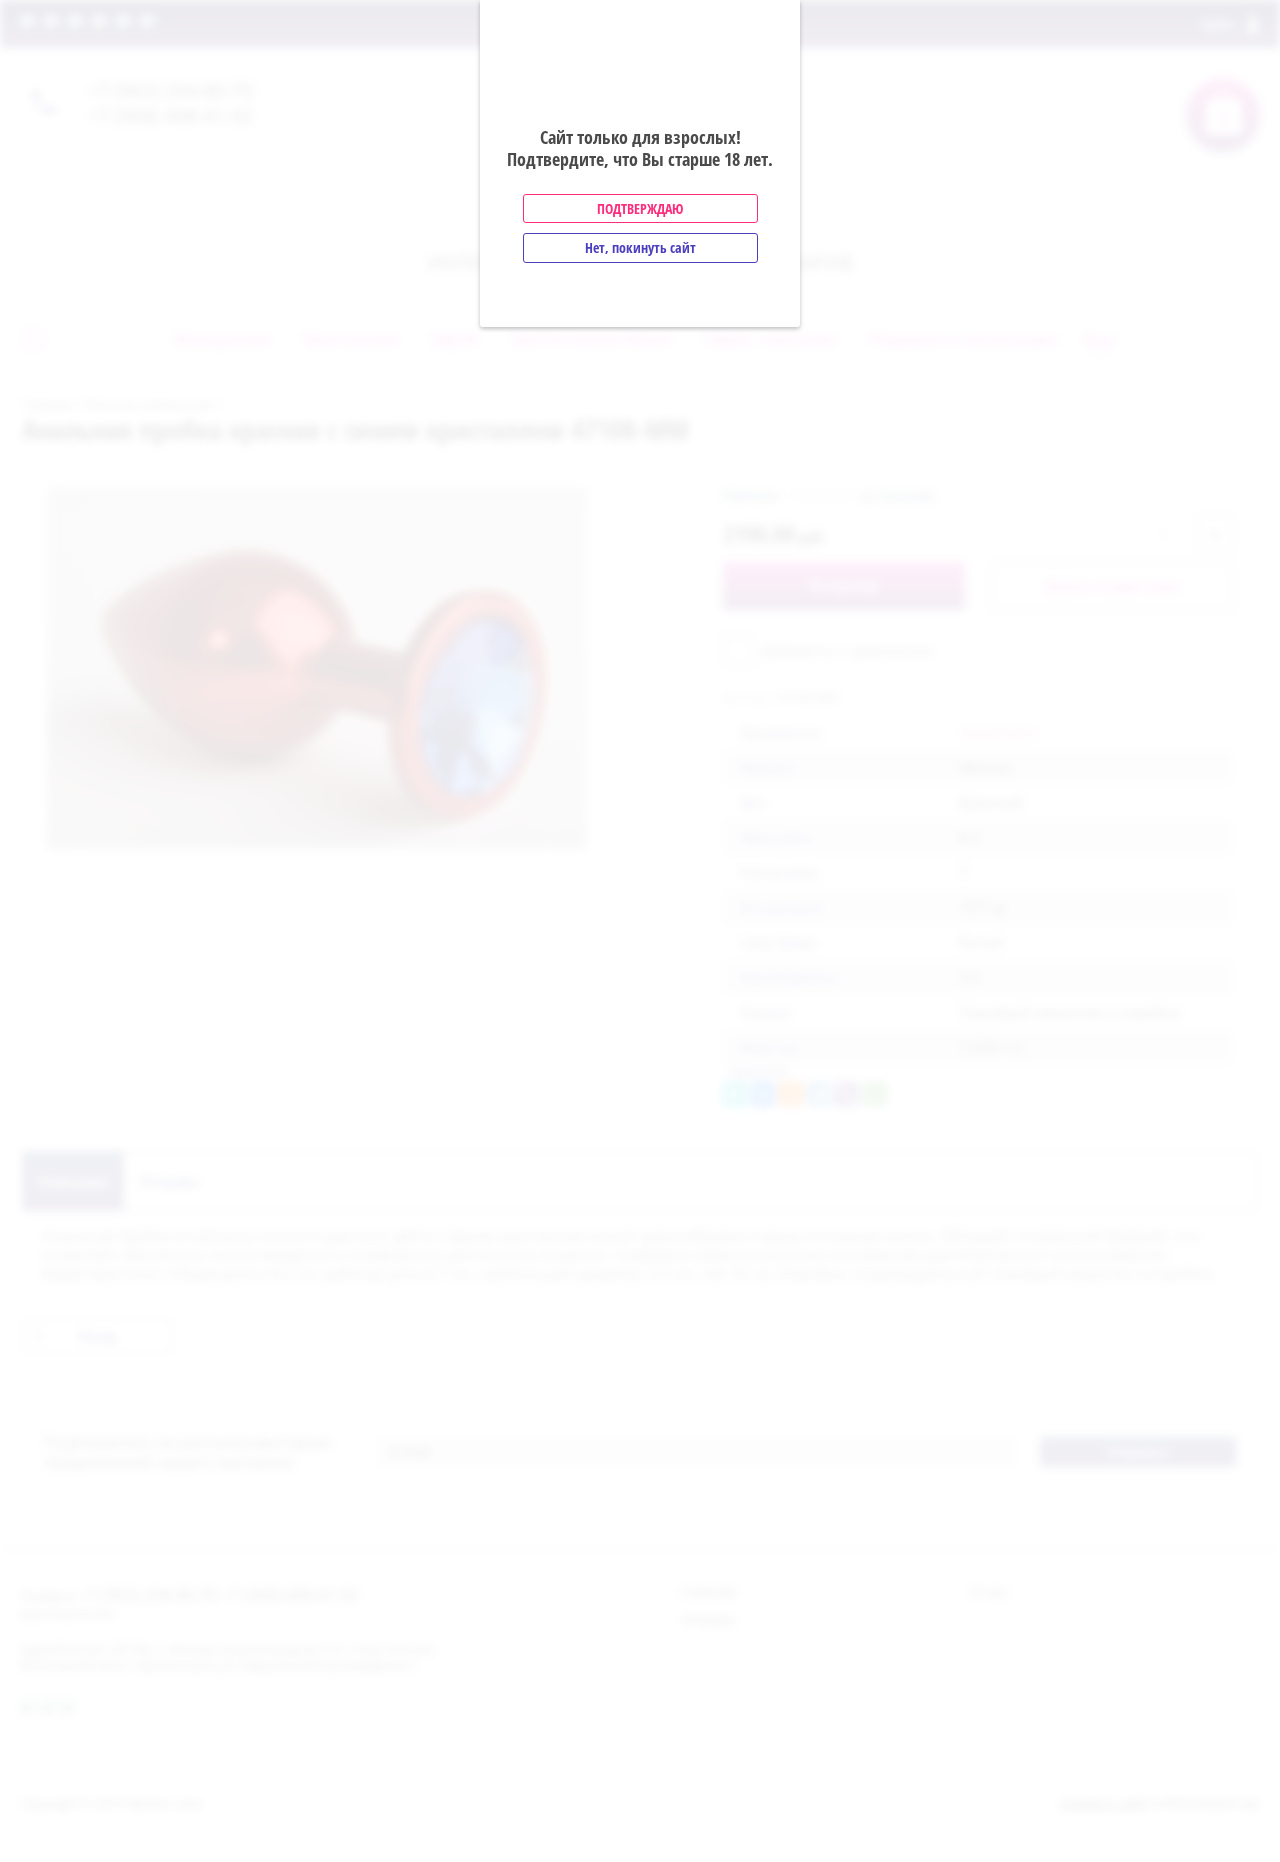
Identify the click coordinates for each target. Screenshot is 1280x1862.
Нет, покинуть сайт (640, 247)
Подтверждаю (640, 208)
